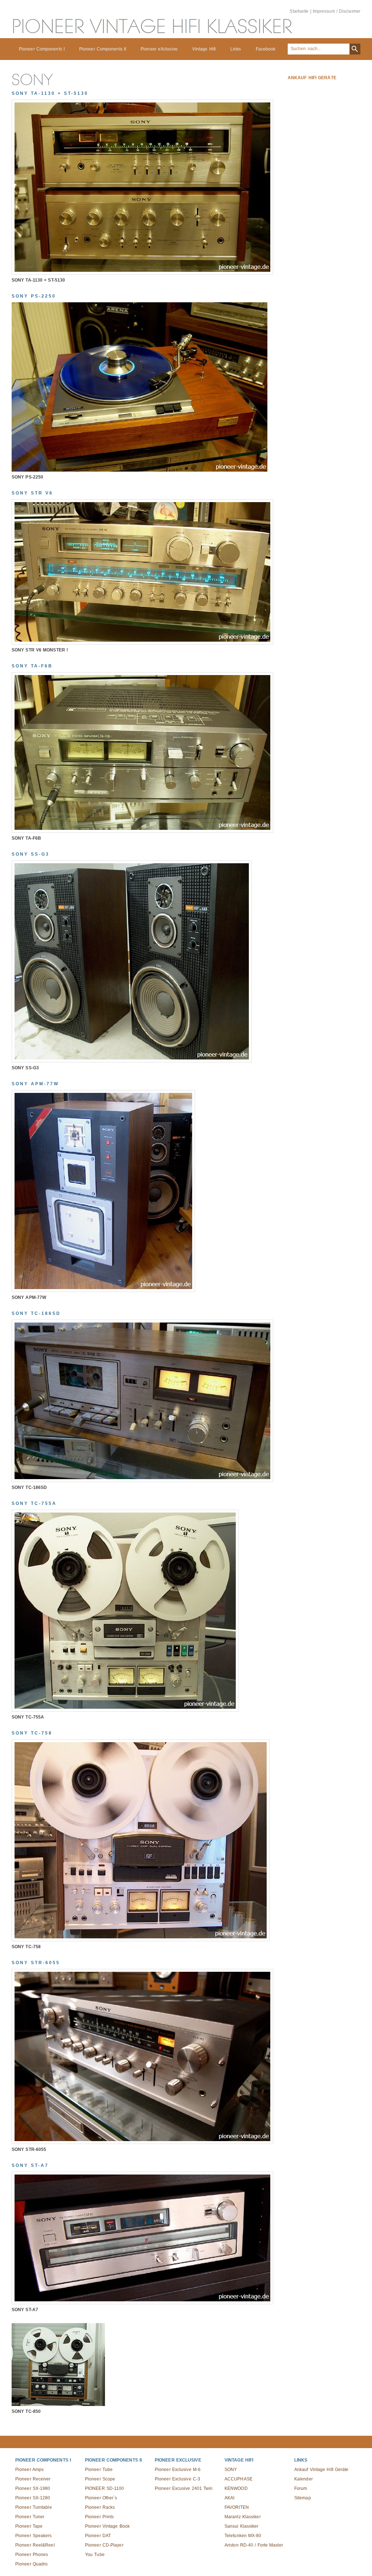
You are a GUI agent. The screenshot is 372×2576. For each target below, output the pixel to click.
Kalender (304, 2479)
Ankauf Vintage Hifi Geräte (322, 2470)
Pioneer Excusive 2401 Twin (184, 2488)
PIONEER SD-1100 (105, 2488)
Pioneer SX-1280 (33, 2498)
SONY (231, 2470)
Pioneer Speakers (34, 2536)
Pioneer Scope (100, 2479)
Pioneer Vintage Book (107, 2526)
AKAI (229, 2498)
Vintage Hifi (204, 49)
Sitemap (303, 2498)
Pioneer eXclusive (159, 49)
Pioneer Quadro (31, 2564)
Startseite (299, 11)
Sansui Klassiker (242, 2526)
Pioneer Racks (100, 2507)
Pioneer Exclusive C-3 (177, 2479)
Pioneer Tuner (30, 2517)
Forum (301, 2488)
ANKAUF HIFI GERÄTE (312, 78)
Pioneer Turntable (34, 2507)
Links (236, 49)
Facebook (266, 49)
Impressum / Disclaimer (337, 11)
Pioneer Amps (29, 2470)
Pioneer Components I (42, 49)
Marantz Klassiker (243, 2517)
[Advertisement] (310, 198)
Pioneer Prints (99, 2517)
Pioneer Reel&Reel (35, 2545)
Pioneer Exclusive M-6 (178, 2470)
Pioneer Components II (103, 49)
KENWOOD (236, 2488)
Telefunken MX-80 (243, 2536)
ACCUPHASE (238, 2479)
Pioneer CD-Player (104, 2545)
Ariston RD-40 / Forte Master (254, 2545)
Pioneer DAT (98, 2536)
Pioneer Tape (29, 2526)
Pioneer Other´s (101, 2498)
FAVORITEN (237, 2507)
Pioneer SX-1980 (33, 2488)
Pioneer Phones (32, 2555)
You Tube (95, 2555)
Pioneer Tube (99, 2470)
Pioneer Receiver (33, 2479)
